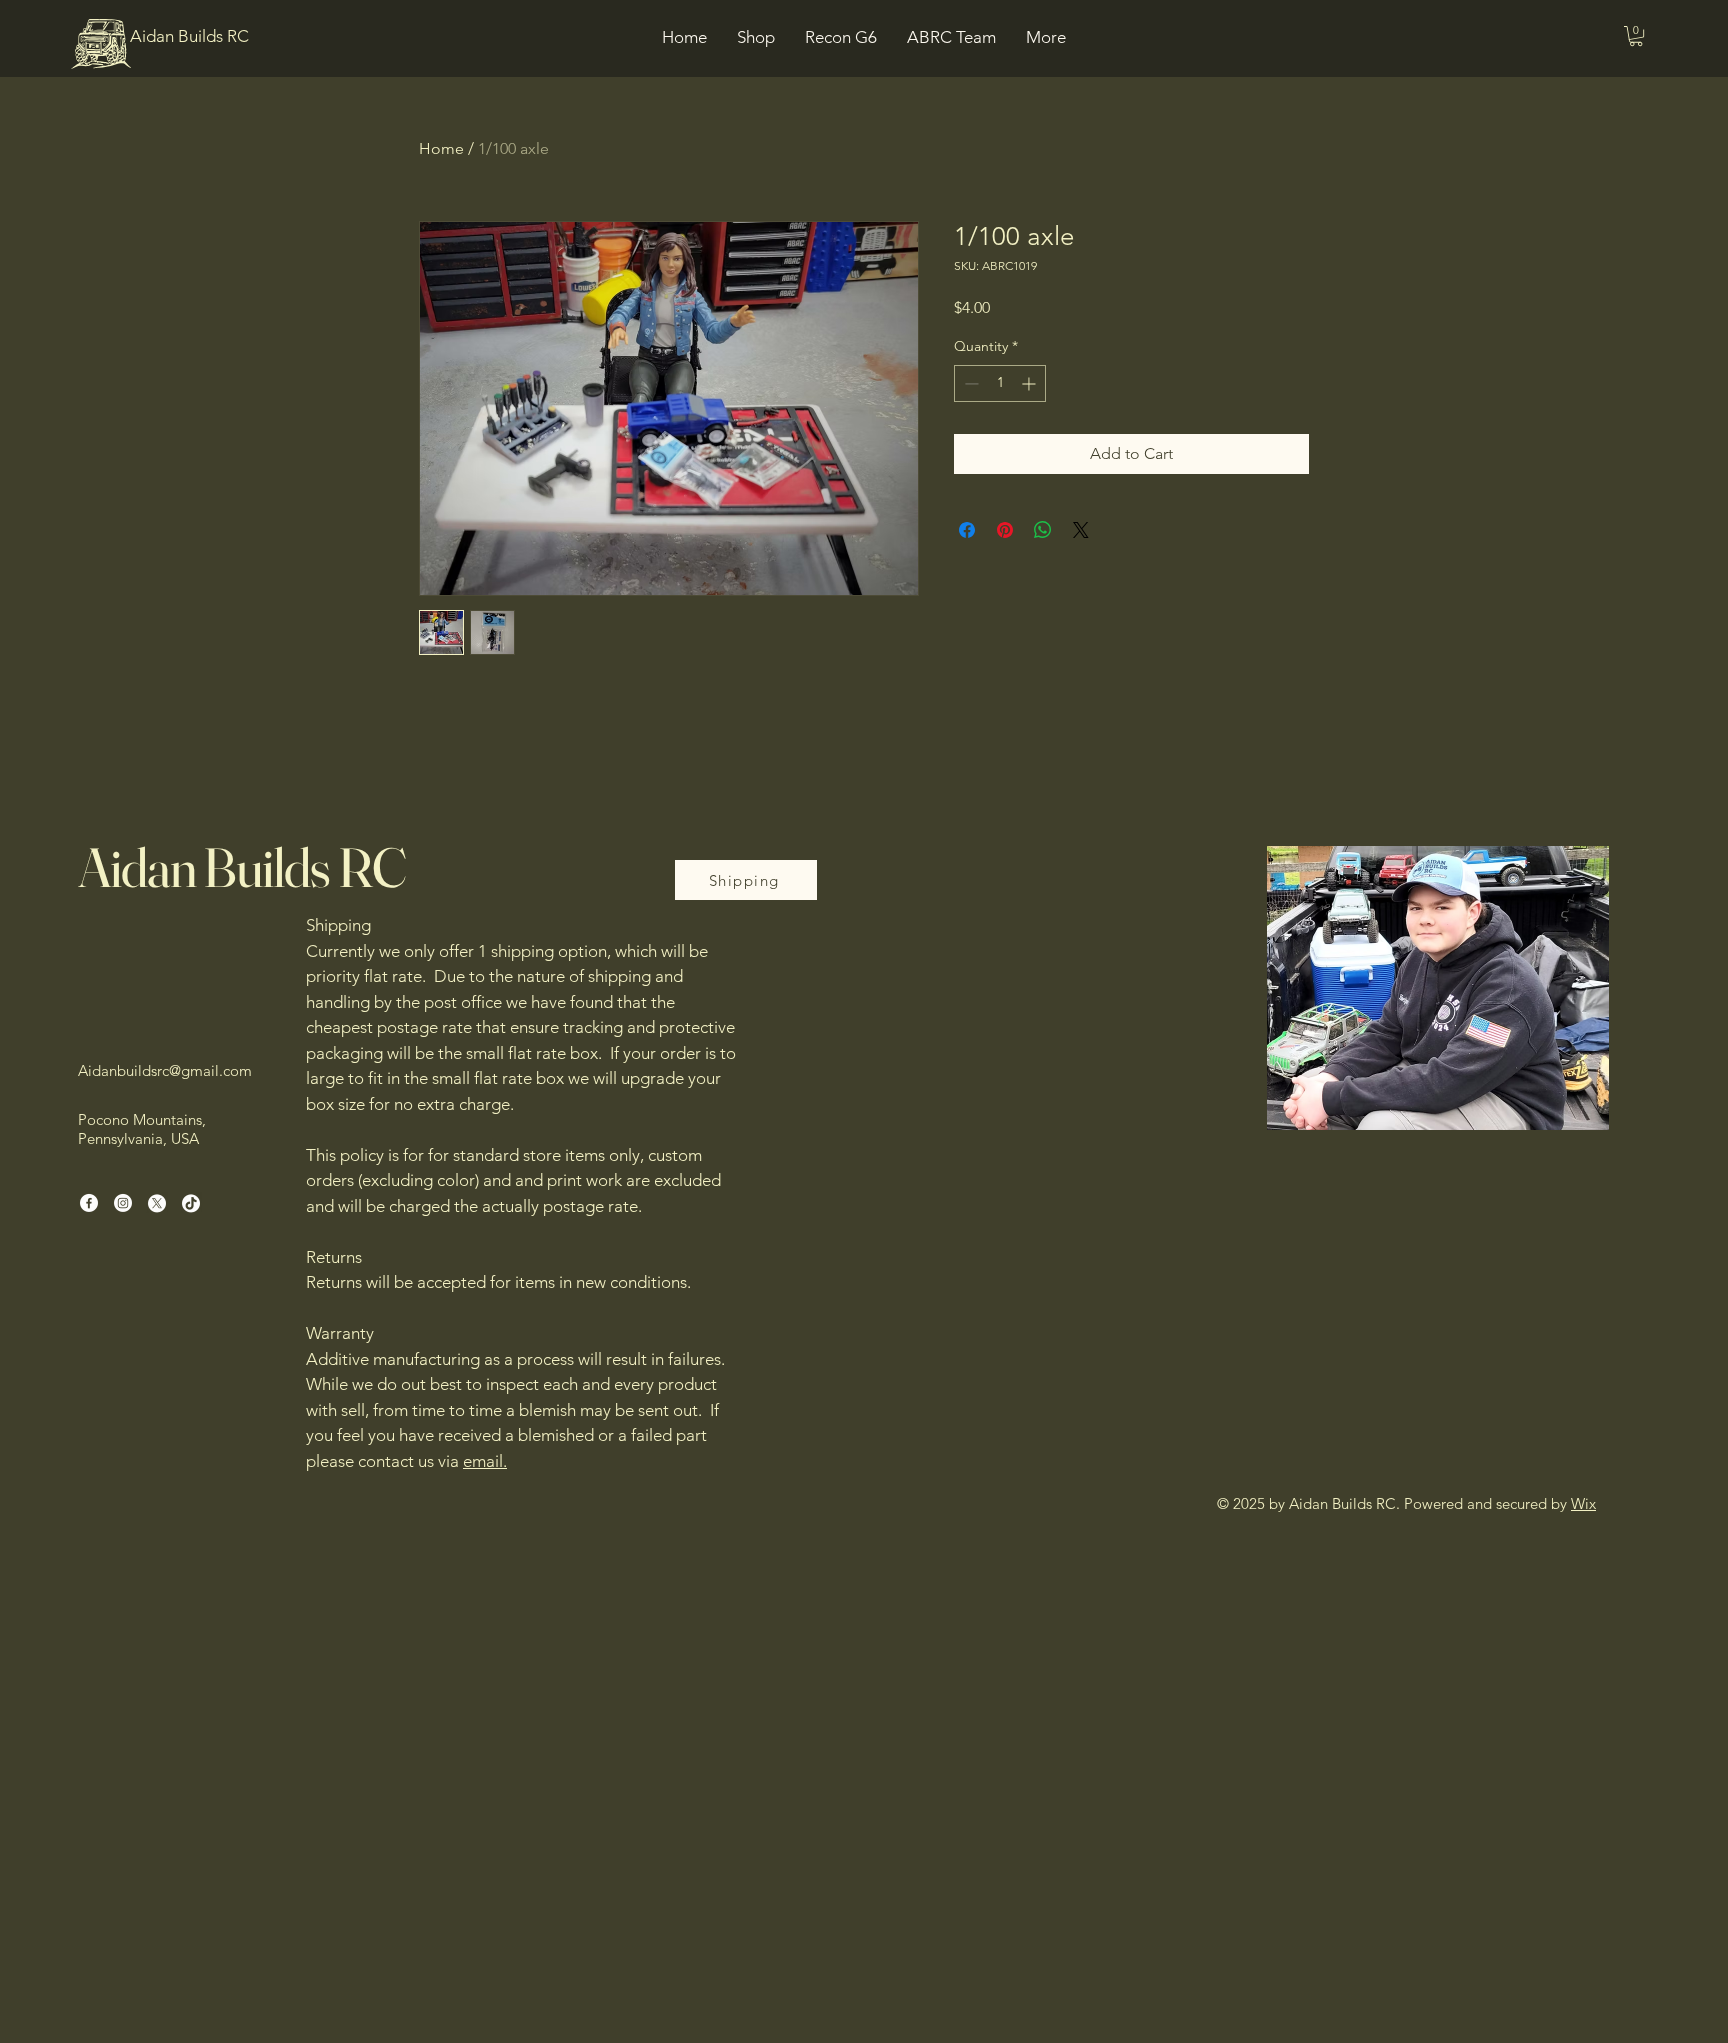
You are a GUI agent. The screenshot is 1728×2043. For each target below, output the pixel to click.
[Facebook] (89, 1203)
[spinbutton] (1000, 383)
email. (485, 1461)
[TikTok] (191, 1203)
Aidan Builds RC (242, 867)
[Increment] (1030, 383)
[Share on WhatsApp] (1043, 530)
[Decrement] (969, 383)
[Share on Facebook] (967, 530)
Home (441, 148)
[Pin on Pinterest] (1005, 530)
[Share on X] (1081, 530)
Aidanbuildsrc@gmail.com (165, 1070)
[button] (1636, 36)
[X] (157, 1203)
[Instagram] (123, 1203)
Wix (1583, 1503)
